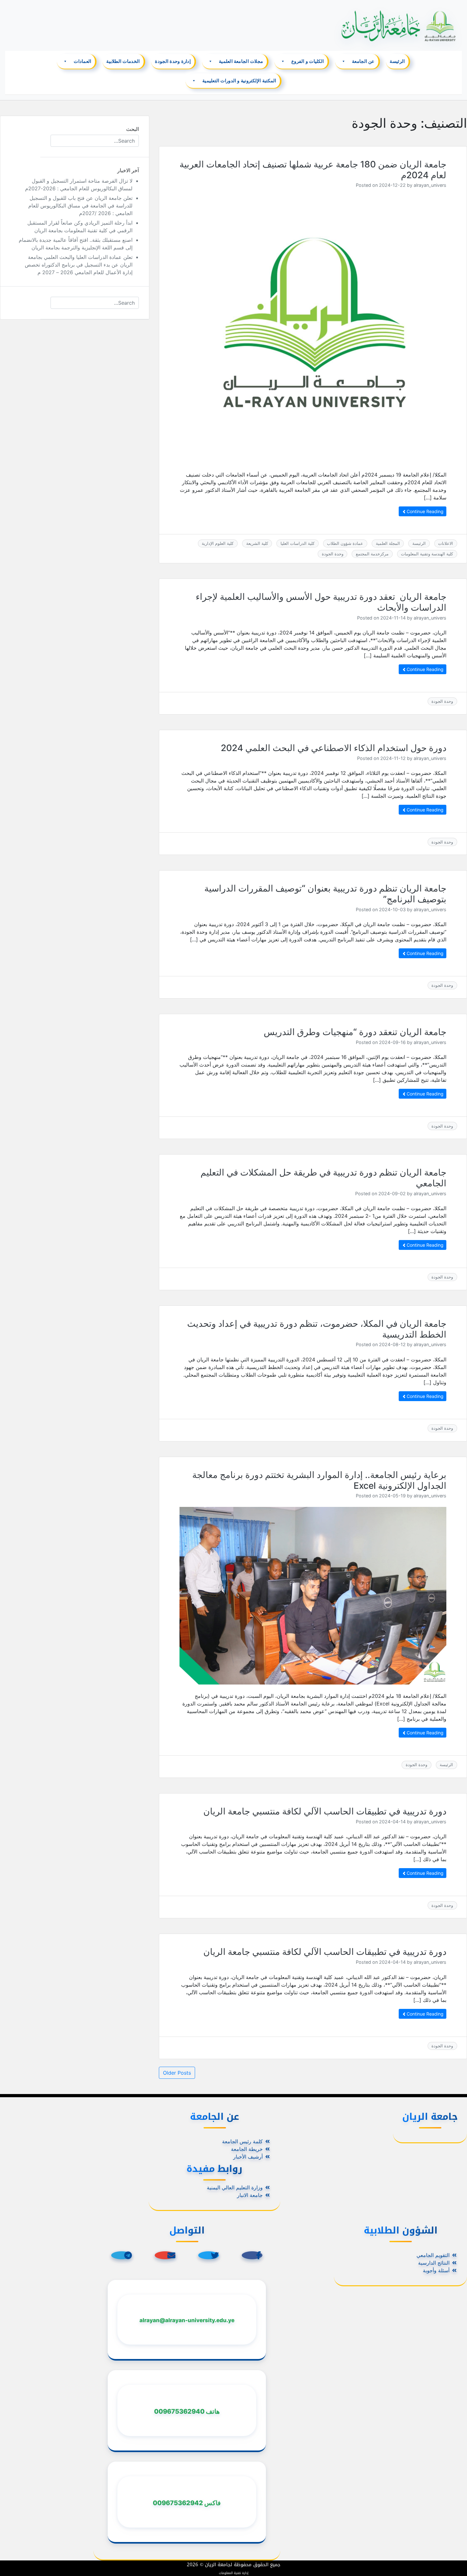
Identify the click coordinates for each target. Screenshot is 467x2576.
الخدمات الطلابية (123, 61)
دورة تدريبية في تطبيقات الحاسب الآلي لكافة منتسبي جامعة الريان (325, 1811)
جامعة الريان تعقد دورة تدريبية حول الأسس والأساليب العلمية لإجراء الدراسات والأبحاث (321, 602)
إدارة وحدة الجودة (173, 61)
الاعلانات (446, 543)
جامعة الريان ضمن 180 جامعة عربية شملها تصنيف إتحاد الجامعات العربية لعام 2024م (313, 170)
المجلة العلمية (388, 543)
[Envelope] (165, 2255)
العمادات (83, 61)
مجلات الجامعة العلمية (241, 61)
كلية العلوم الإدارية (218, 543)
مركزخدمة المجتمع (372, 554)
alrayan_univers (430, 185)
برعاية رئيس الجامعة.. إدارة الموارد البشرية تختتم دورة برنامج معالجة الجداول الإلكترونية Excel (319, 1480)
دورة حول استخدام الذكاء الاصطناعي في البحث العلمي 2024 (334, 748)
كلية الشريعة (257, 543)
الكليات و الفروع (308, 61)
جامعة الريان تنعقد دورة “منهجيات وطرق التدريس (355, 1032)
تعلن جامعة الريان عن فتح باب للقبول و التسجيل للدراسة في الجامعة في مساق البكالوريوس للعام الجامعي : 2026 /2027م (80, 206)
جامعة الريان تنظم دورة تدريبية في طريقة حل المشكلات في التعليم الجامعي (323, 1178)
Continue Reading (424, 511)
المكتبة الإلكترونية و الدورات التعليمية (240, 81)
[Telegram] (122, 2255)
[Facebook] (252, 2255)
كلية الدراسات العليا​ (298, 543)
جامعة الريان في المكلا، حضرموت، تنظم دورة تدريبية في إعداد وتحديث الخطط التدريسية (317, 1329)
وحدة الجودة (333, 554)
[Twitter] (209, 2255)
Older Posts (177, 2073)
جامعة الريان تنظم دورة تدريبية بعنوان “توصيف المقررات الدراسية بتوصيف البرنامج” (325, 894)
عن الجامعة (363, 61)
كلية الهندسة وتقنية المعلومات (427, 554)
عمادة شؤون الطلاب (345, 543)
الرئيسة (397, 61)
